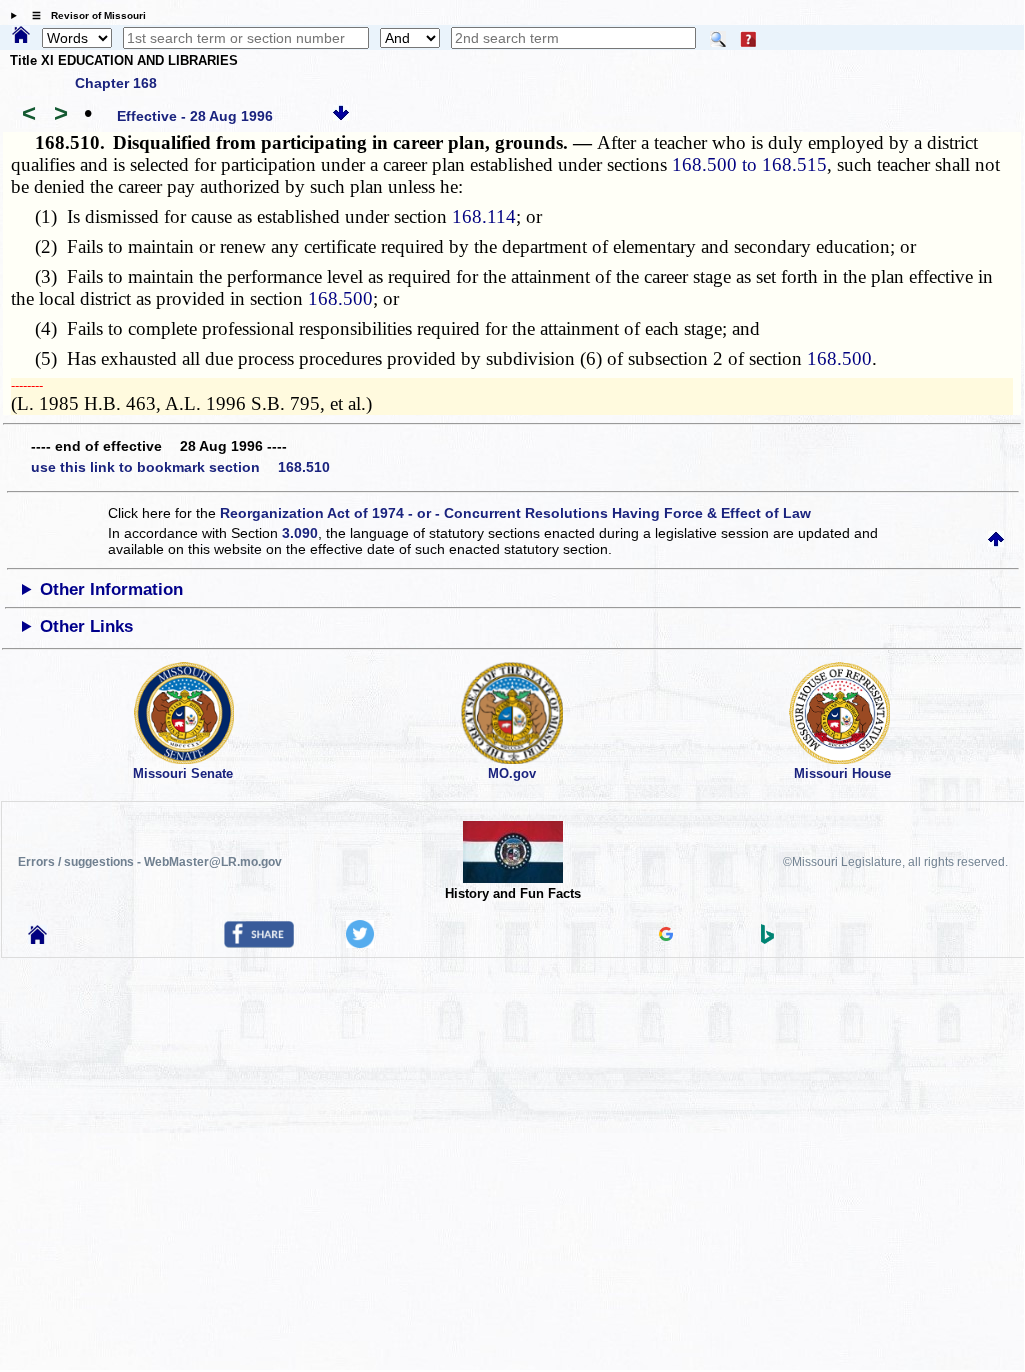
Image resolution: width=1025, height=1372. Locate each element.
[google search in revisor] (666, 936)
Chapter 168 (116, 83)
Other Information (111, 589)
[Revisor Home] (38, 939)
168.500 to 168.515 (749, 164)
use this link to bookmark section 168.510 (180, 467)
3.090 (300, 533)
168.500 (340, 298)
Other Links (86, 626)
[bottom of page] (341, 116)
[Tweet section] (360, 943)
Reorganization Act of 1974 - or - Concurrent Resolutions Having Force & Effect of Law (515, 513)
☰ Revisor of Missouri (84, 15)
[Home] (21, 36)
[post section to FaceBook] (259, 943)
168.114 (484, 216)
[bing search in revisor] (768, 939)
